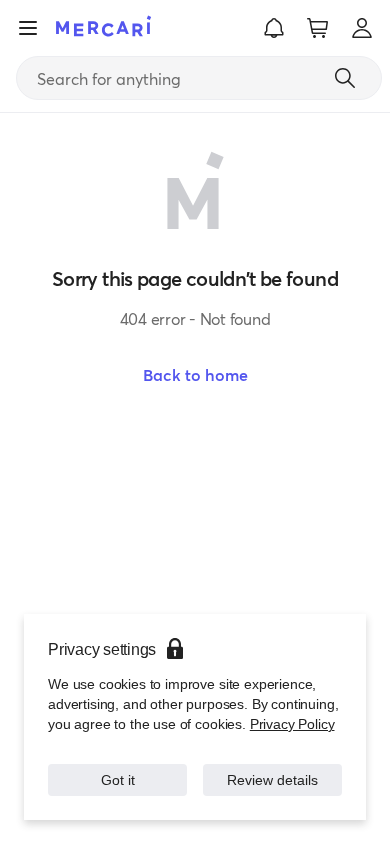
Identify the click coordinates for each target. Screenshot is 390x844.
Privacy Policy (292, 724)
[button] (274, 28)
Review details (272, 780)
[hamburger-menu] (28, 28)
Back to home (195, 375)
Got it (118, 780)
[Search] (345, 78)
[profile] (362, 28)
